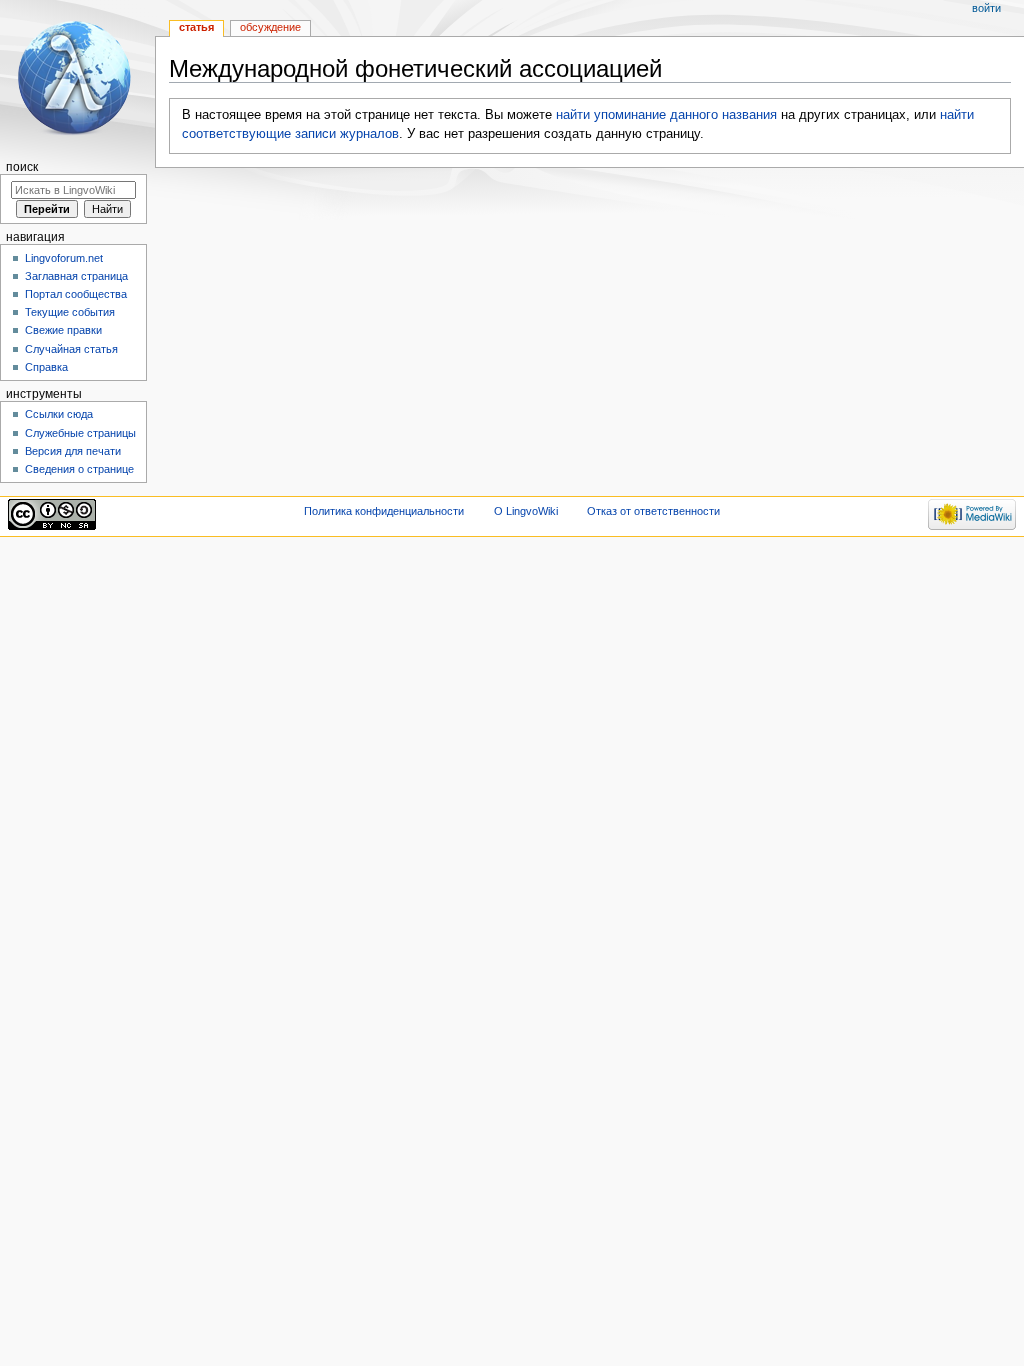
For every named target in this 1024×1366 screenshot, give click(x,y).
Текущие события (70, 312)
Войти (986, 8)
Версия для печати (73, 451)
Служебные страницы (80, 433)
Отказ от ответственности (653, 511)
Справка (46, 367)
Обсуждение (270, 27)
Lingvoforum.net (64, 258)
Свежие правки (63, 330)
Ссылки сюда (59, 414)
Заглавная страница (76, 276)
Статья (196, 27)
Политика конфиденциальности (384, 511)
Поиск (22, 167)
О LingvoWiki (526, 511)
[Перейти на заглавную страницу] (77, 77)
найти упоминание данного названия (666, 115)
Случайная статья (71, 349)
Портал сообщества (76, 294)
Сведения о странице (79, 469)
